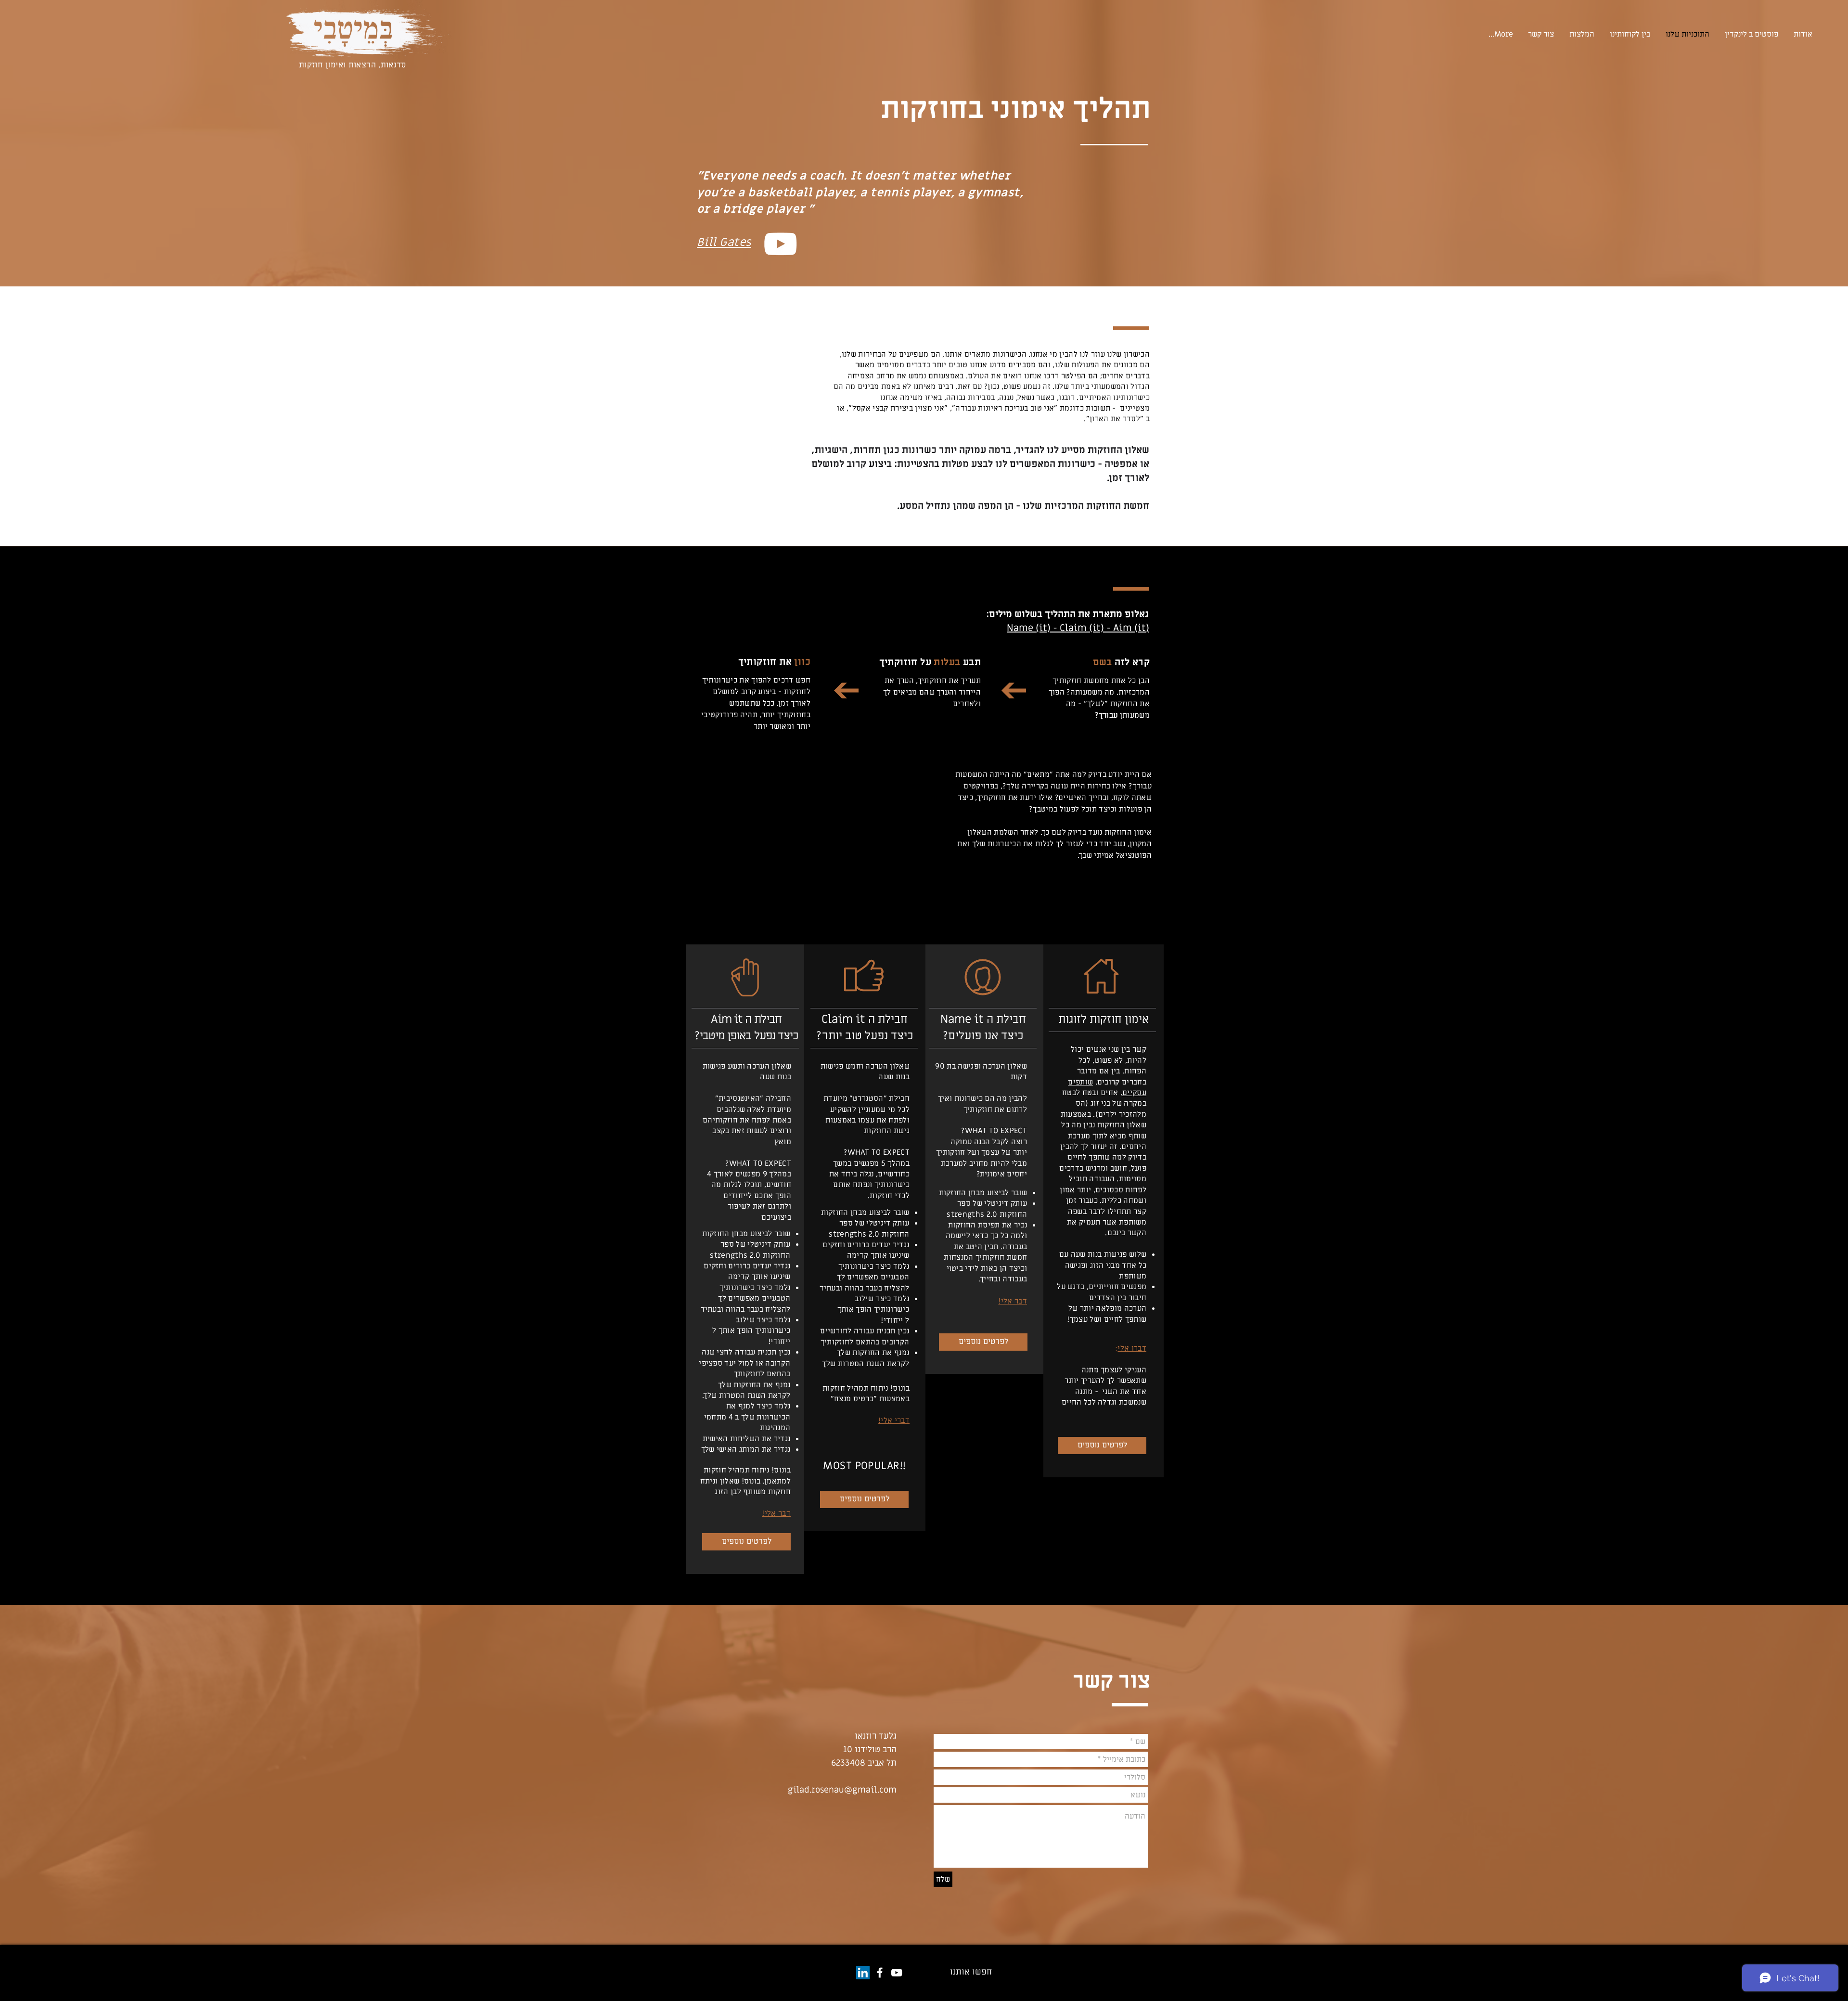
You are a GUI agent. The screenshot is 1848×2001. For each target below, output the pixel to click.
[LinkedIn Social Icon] (863, 1973)
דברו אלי (1132, 1348)
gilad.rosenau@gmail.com (842, 1790)
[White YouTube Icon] (780, 244)
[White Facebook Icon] (880, 1973)
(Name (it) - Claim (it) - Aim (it (1078, 628)
